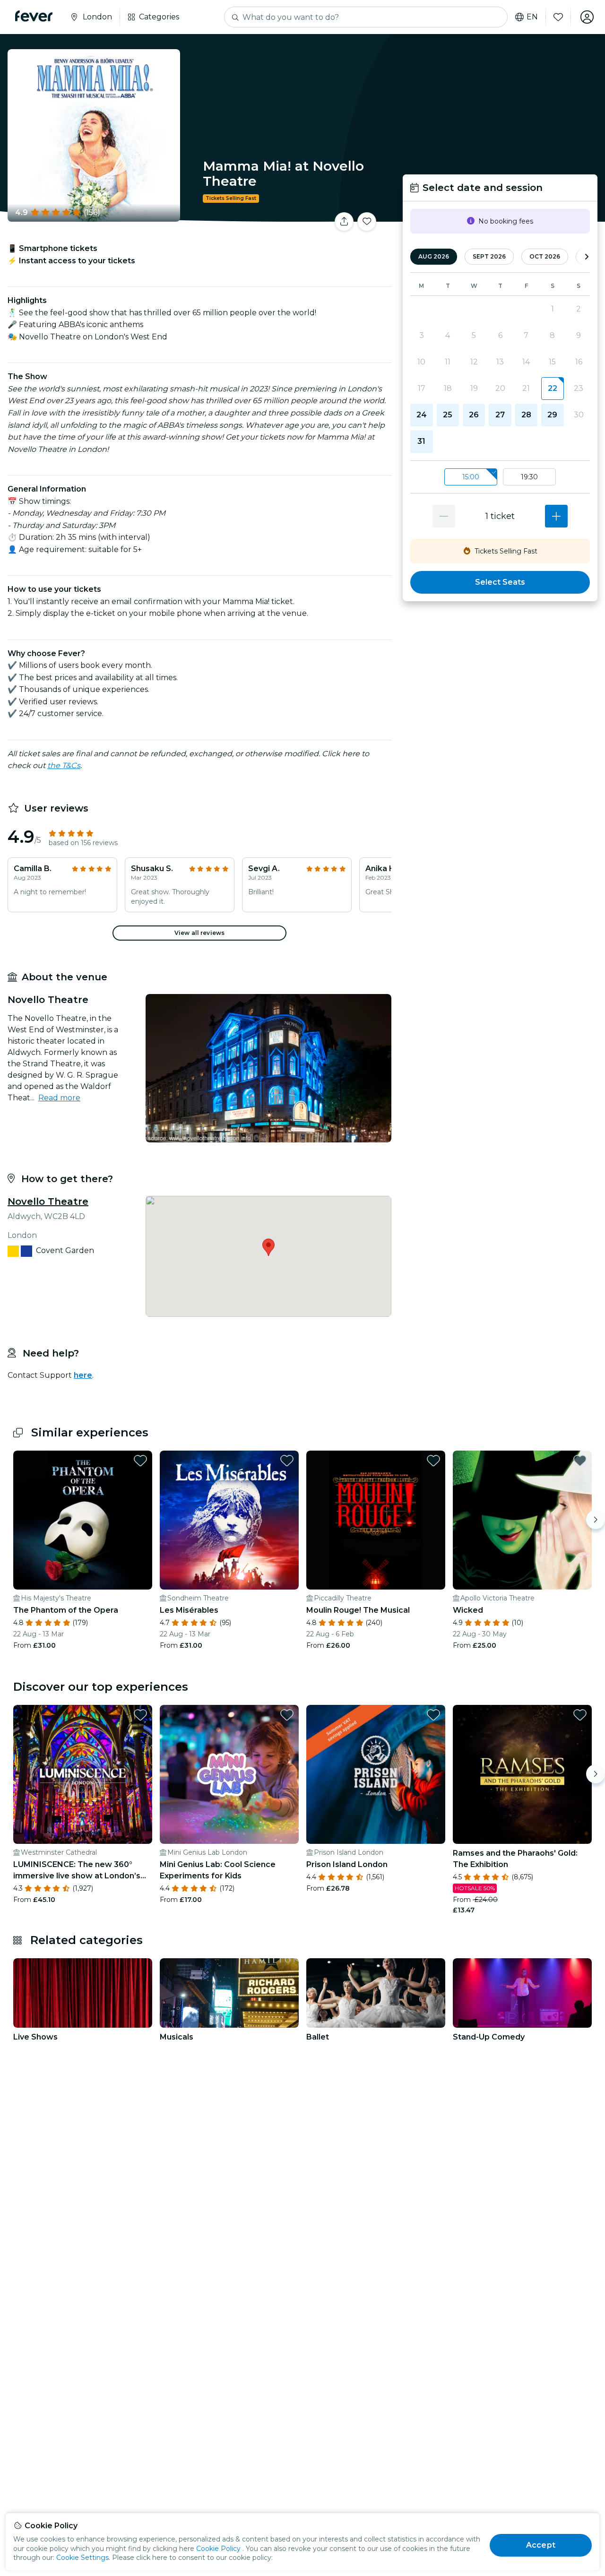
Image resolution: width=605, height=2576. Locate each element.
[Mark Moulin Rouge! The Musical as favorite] (433, 1461)
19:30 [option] (529, 477)
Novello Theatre (48, 1202)
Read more (59, 1098)
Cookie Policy (218, 2549)
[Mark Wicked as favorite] (580, 1461)
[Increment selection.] (556, 516)
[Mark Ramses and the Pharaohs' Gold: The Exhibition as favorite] (580, 1715)
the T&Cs (64, 765)
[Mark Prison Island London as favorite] (433, 1715)
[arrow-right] (587, 257)
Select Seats (500, 582)
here (83, 1375)
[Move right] (596, 1520)
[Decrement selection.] (444, 516)
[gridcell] (552, 389)
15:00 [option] (471, 477)
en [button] (532, 17)
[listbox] (500, 477)
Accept (541, 2545)
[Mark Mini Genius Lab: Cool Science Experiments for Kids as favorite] (287, 1715)
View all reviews (199, 933)
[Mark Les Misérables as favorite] (287, 1461)
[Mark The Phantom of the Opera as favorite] (140, 1461)
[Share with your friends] (344, 222)
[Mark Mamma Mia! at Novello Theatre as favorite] (367, 222)
